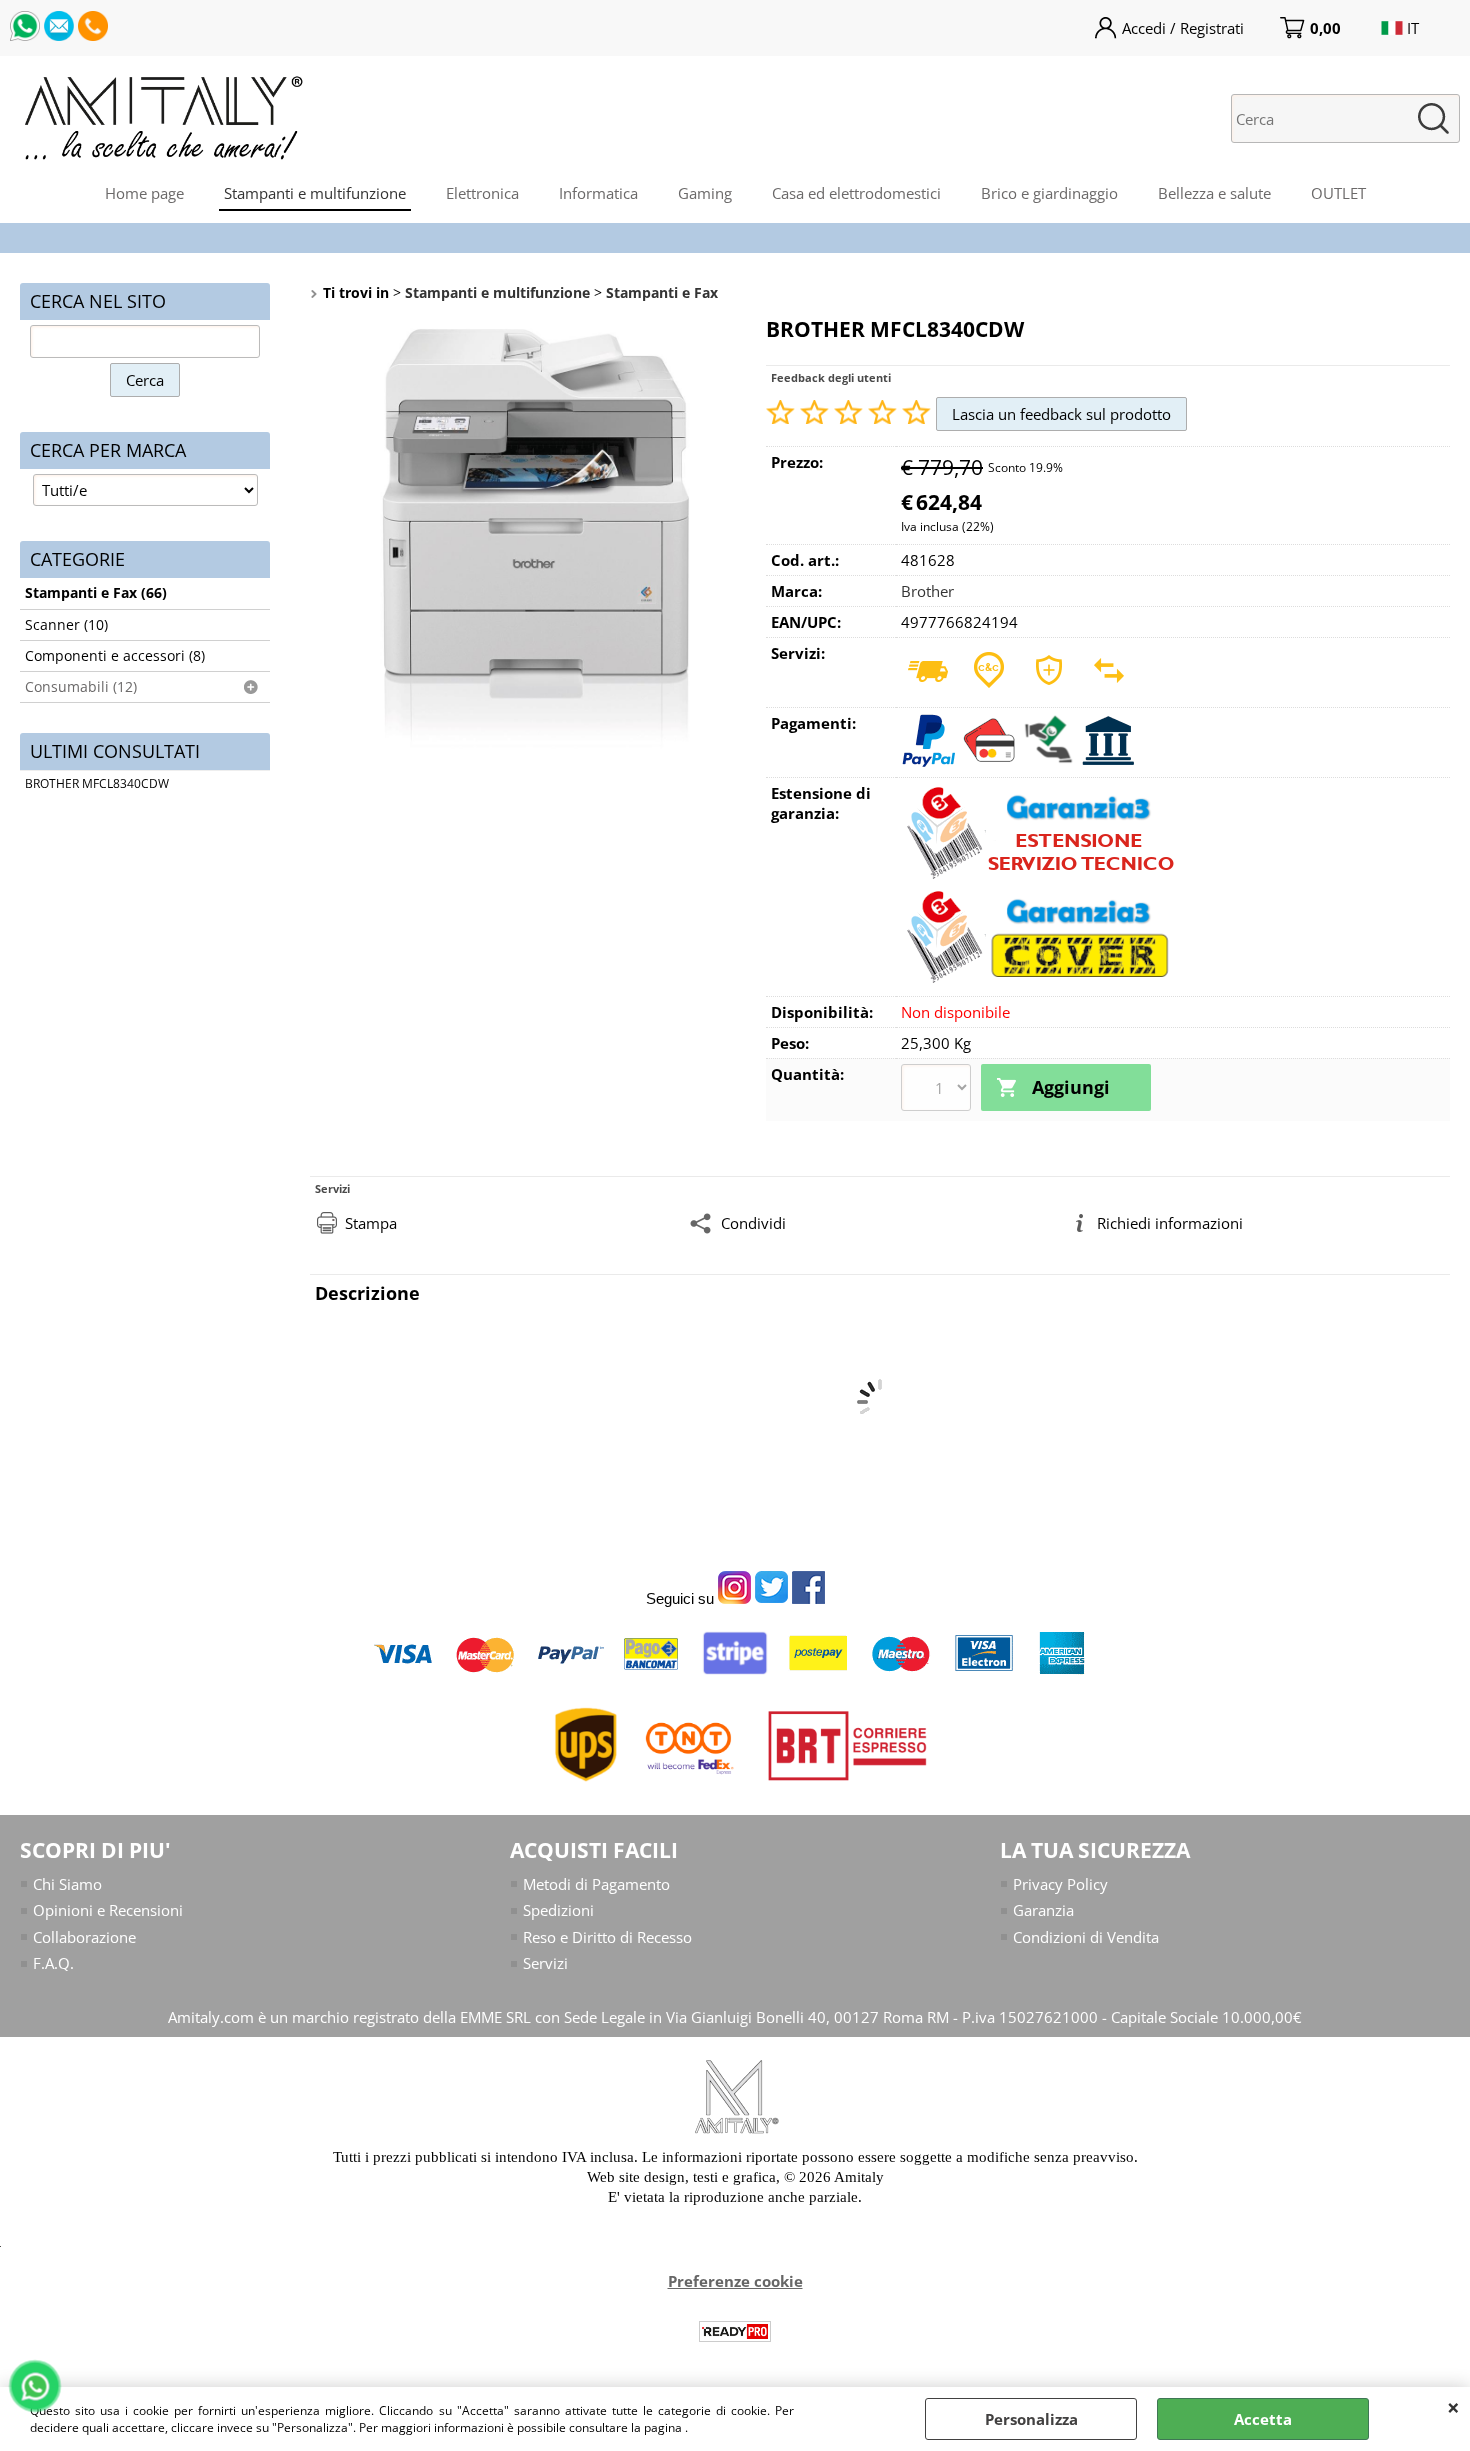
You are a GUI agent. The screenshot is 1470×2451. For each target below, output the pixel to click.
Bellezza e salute (1214, 193)
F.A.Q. (53, 1963)
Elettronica (482, 193)
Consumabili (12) (81, 687)
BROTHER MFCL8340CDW (97, 783)
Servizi (545, 1963)
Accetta (1263, 2419)
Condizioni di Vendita (1086, 1937)
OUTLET (1338, 193)
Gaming (705, 193)
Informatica (598, 193)
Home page (144, 193)
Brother (927, 591)
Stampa (371, 1223)
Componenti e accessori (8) (115, 656)
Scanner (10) (66, 625)
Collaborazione (84, 1937)
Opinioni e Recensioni (108, 1910)
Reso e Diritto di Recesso (607, 1937)
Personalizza (1031, 2419)
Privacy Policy (1060, 1884)
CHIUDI (1453, 2407)
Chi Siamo (67, 1884)
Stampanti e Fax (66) (96, 593)
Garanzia (1043, 1910)
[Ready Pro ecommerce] (735, 2331)
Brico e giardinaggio (1049, 193)
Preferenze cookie (735, 2281)
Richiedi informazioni (1170, 1223)
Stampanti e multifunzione (315, 193)
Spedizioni (558, 1910)
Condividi (753, 1223)
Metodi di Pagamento (596, 1884)
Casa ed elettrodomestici (856, 193)
